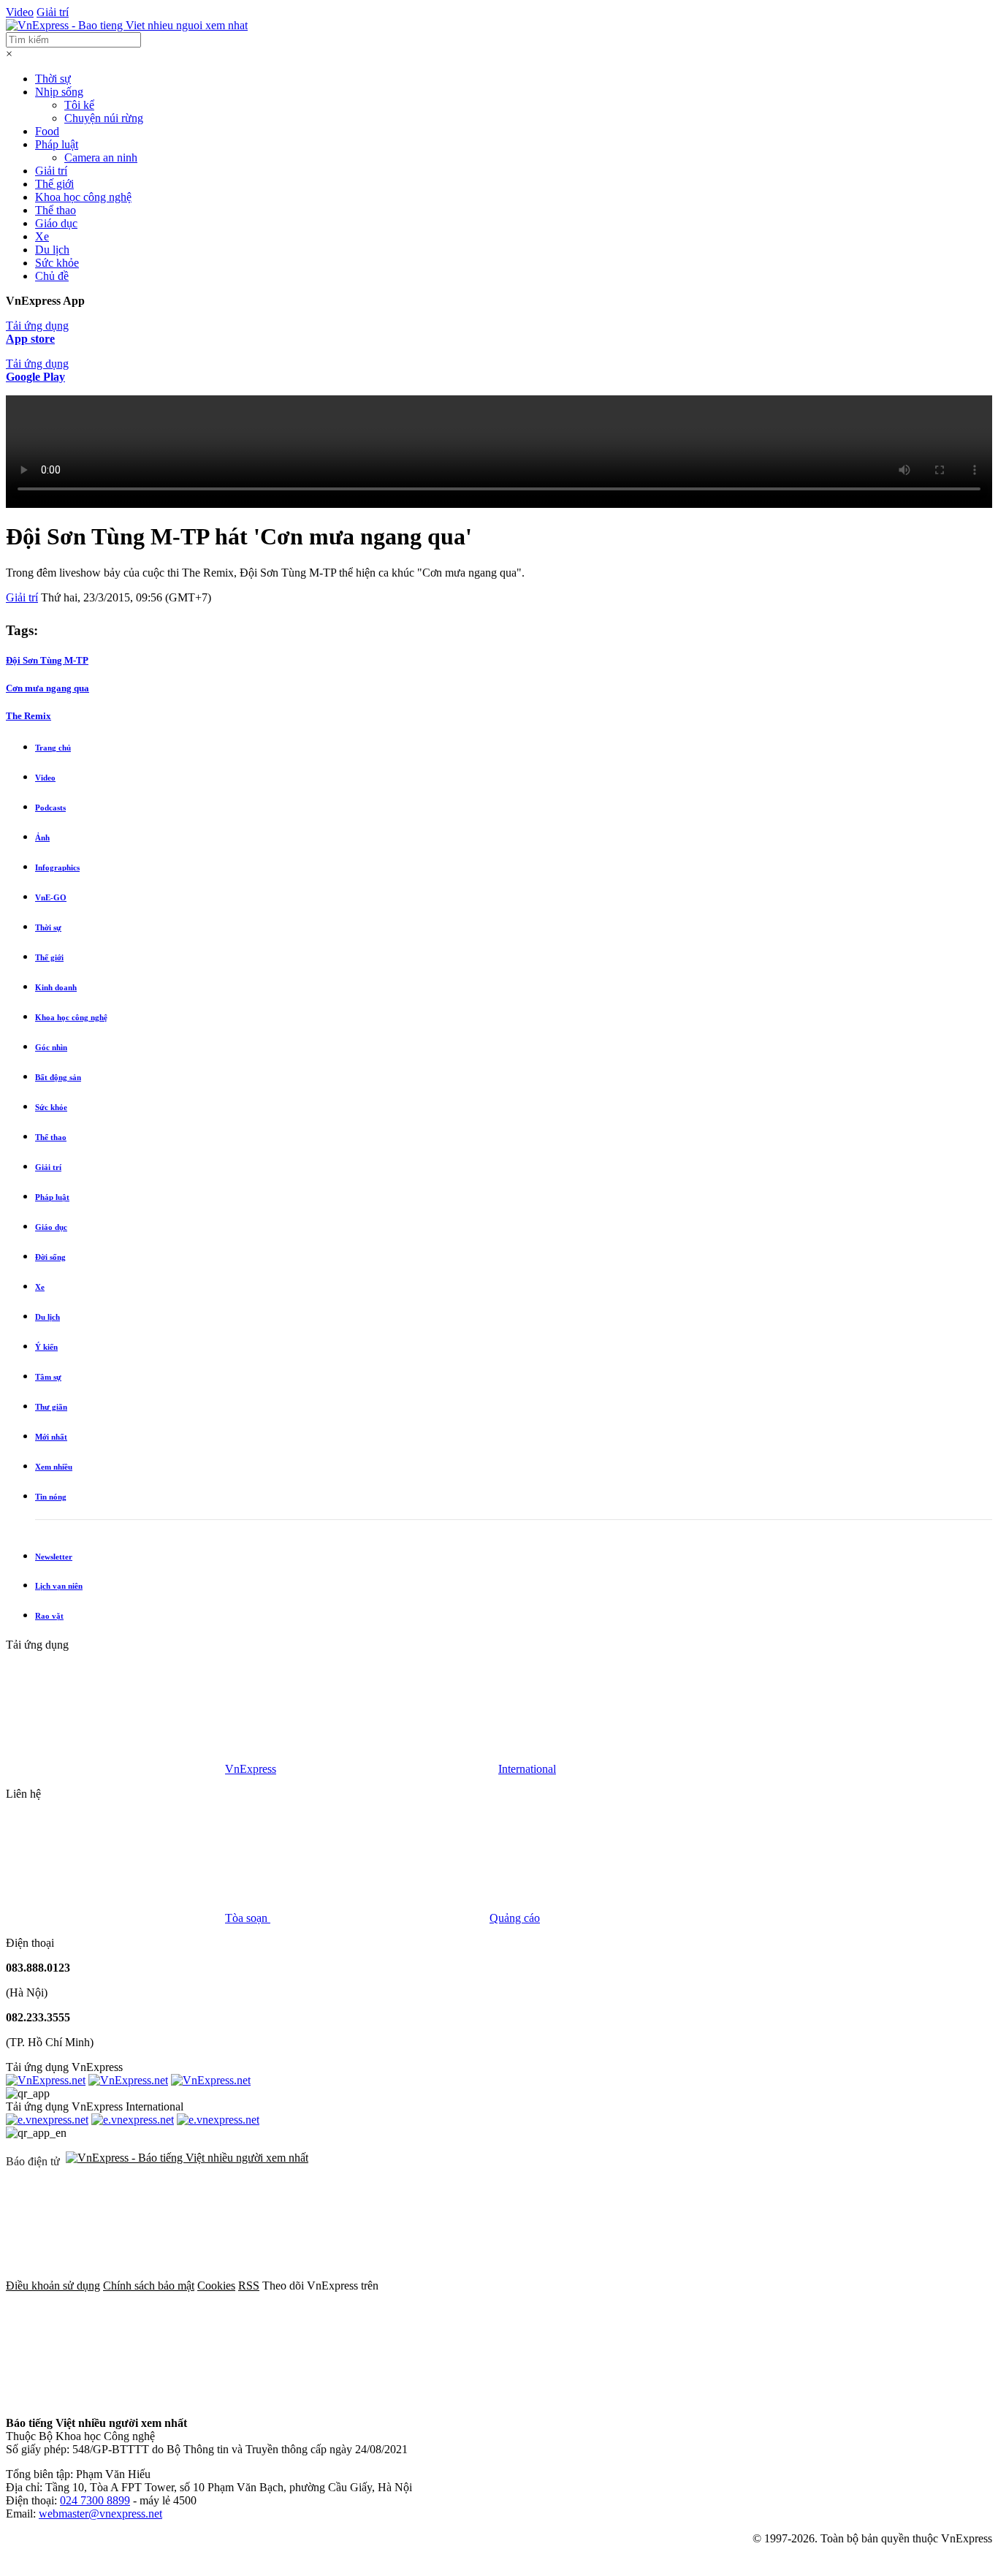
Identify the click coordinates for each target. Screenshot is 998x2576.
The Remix (28, 716)
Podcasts (50, 808)
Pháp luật (57, 144)
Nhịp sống (59, 92)
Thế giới (54, 184)
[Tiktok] (338, 2398)
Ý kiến (46, 1347)
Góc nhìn (51, 1047)
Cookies (216, 2286)
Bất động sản (58, 1077)
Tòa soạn (248, 1918)
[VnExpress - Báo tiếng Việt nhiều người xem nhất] (127, 25)
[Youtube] (115, 2398)
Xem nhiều (54, 1467)
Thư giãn (51, 1407)
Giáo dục (56, 223)
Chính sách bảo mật (149, 2286)
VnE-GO (51, 897)
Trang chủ (53, 748)
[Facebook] (491, 2286)
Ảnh (42, 837)
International (527, 1769)
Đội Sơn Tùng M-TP (47, 660)
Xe (42, 236)
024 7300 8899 (95, 2500)
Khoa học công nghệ (83, 197)
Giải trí (53, 12)
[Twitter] (713, 2286)
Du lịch (52, 250)
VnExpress (251, 1769)
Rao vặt (49, 1616)
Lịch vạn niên (59, 1586)
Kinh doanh (56, 987)
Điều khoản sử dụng (53, 2286)
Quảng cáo (515, 1918)
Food (47, 131)
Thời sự (53, 79)
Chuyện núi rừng (104, 118)
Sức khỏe (57, 263)
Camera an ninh (101, 157)
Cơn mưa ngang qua (47, 688)
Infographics (57, 867)
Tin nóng (51, 1497)
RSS (249, 2286)
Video (20, 12)
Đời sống (50, 1257)
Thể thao (56, 210)
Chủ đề (52, 276)
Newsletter (54, 1557)
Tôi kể (79, 105)
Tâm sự (48, 1377)
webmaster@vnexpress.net (100, 2514)
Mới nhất (51, 1437)
